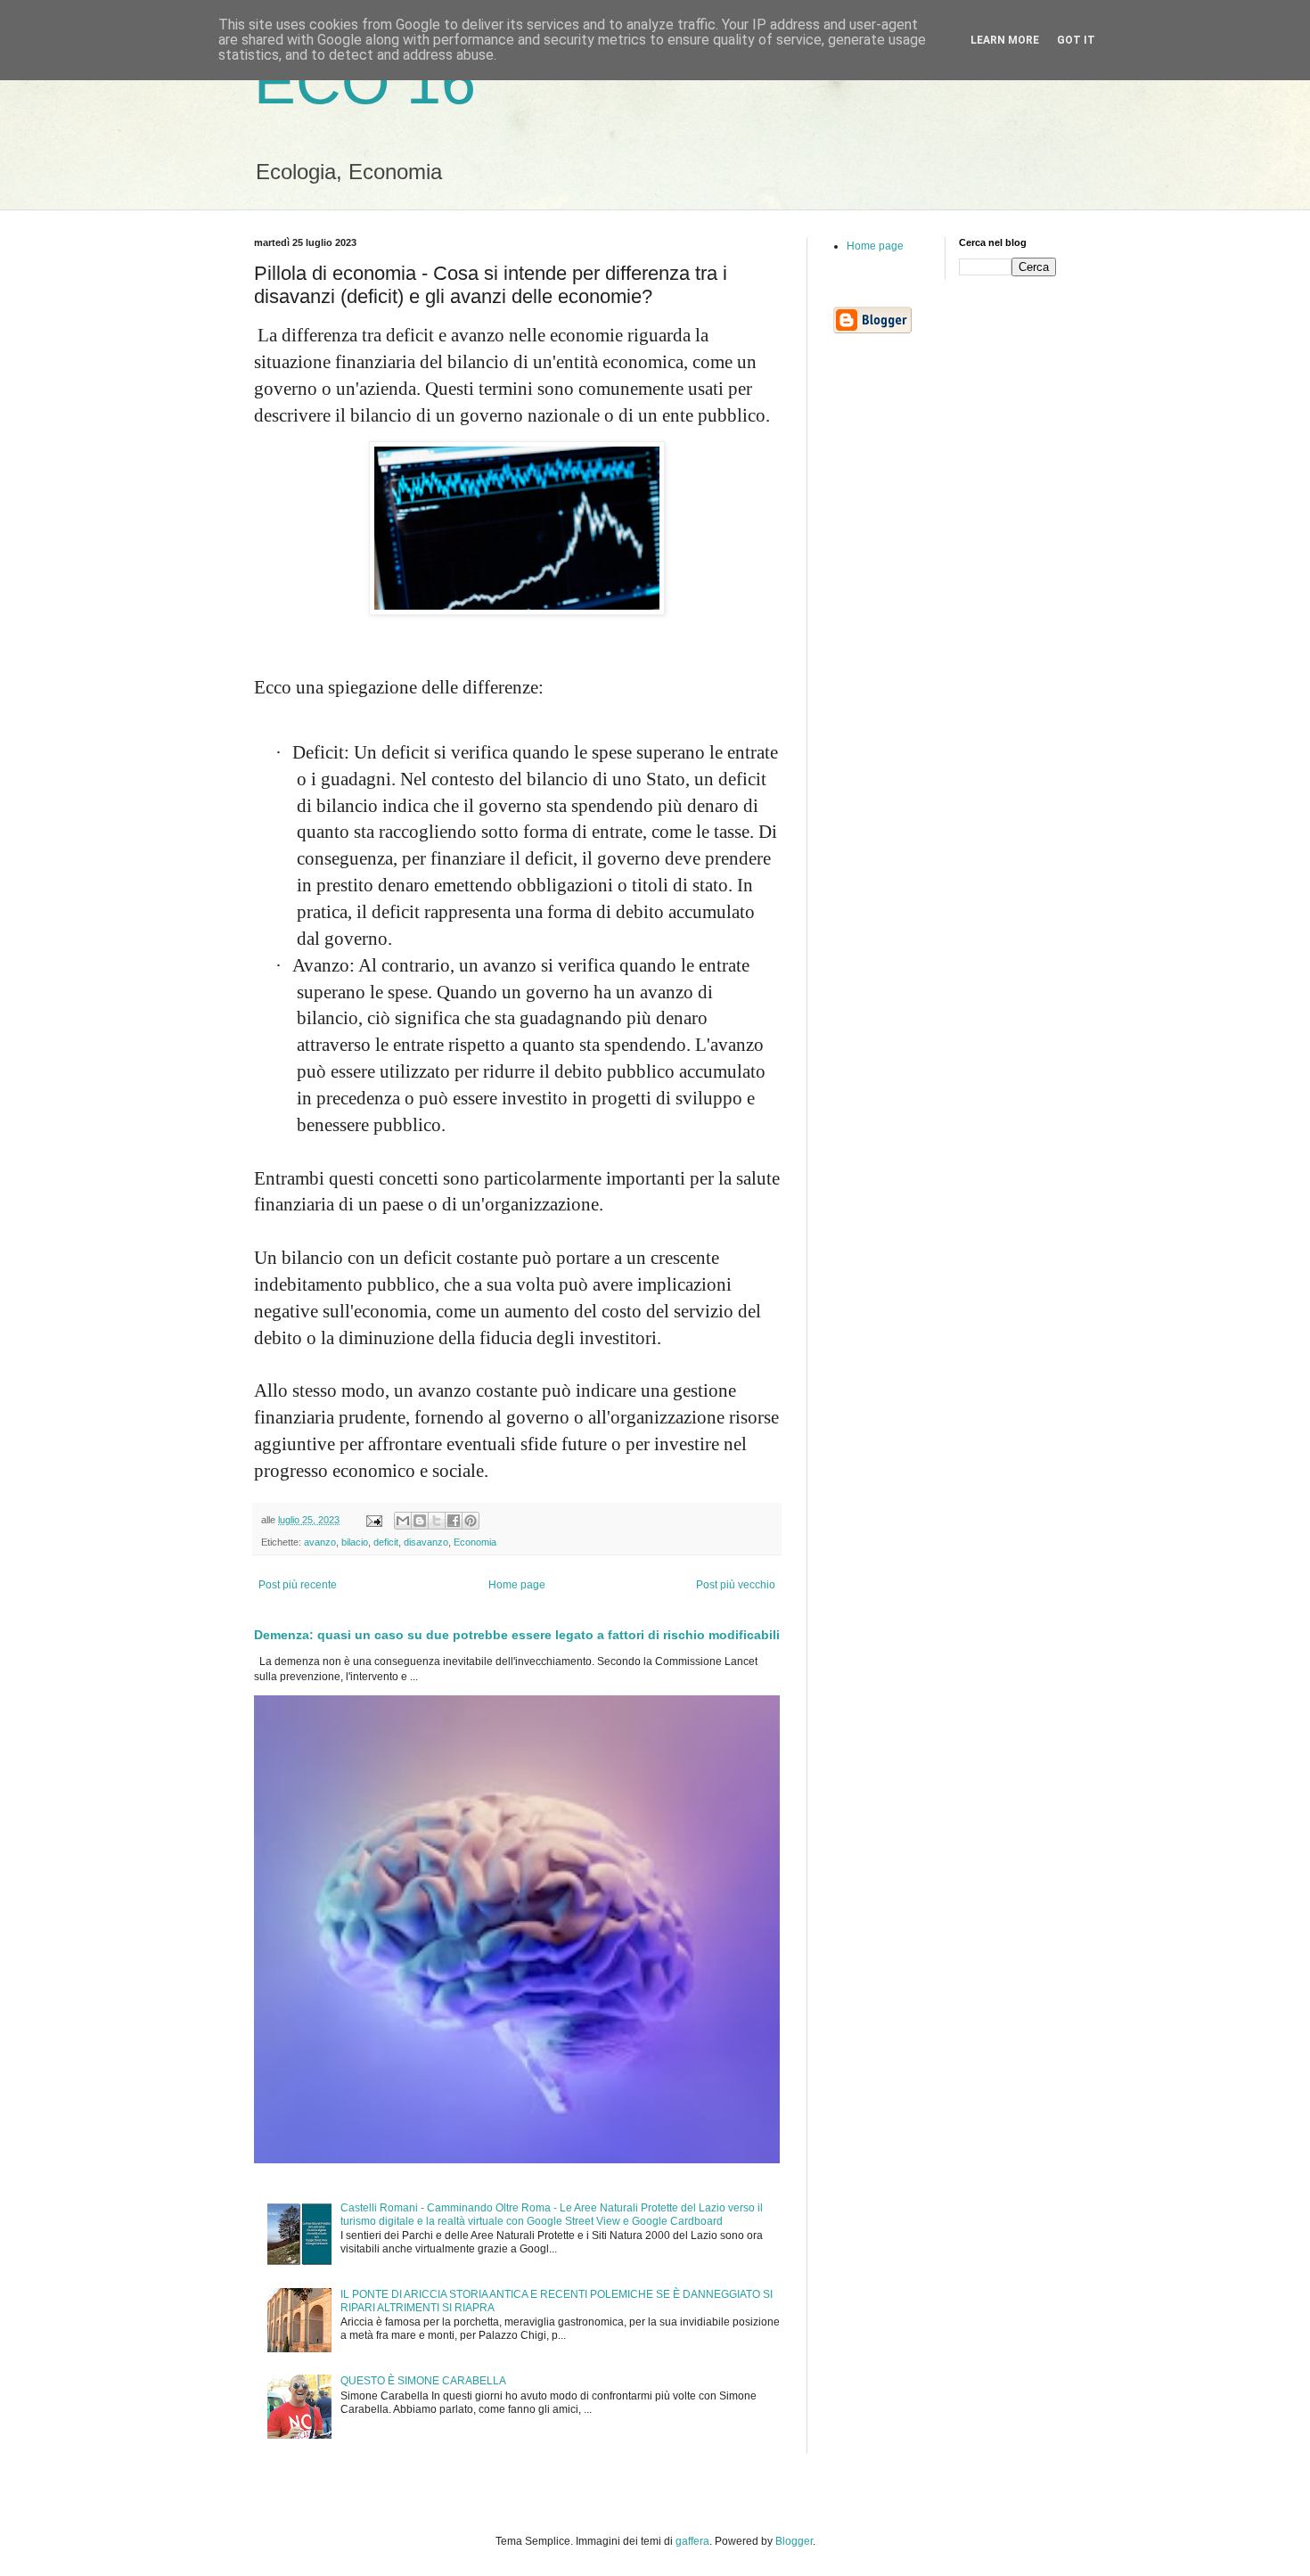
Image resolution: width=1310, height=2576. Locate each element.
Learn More (1005, 40)
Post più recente (298, 1585)
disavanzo (426, 1542)
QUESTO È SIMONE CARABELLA (423, 2381)
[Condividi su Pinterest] (471, 1521)
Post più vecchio (736, 1585)
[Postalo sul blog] (420, 1521)
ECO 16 (365, 82)
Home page (517, 1585)
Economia (475, 1542)
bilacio (355, 1542)
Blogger (794, 2541)
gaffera (692, 2541)
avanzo (320, 1542)
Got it (1076, 40)
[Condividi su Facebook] (454, 1521)
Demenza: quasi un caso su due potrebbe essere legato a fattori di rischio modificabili (517, 1635)
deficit (386, 1542)
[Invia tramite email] (403, 1521)
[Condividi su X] (437, 1521)
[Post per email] (373, 1520)
